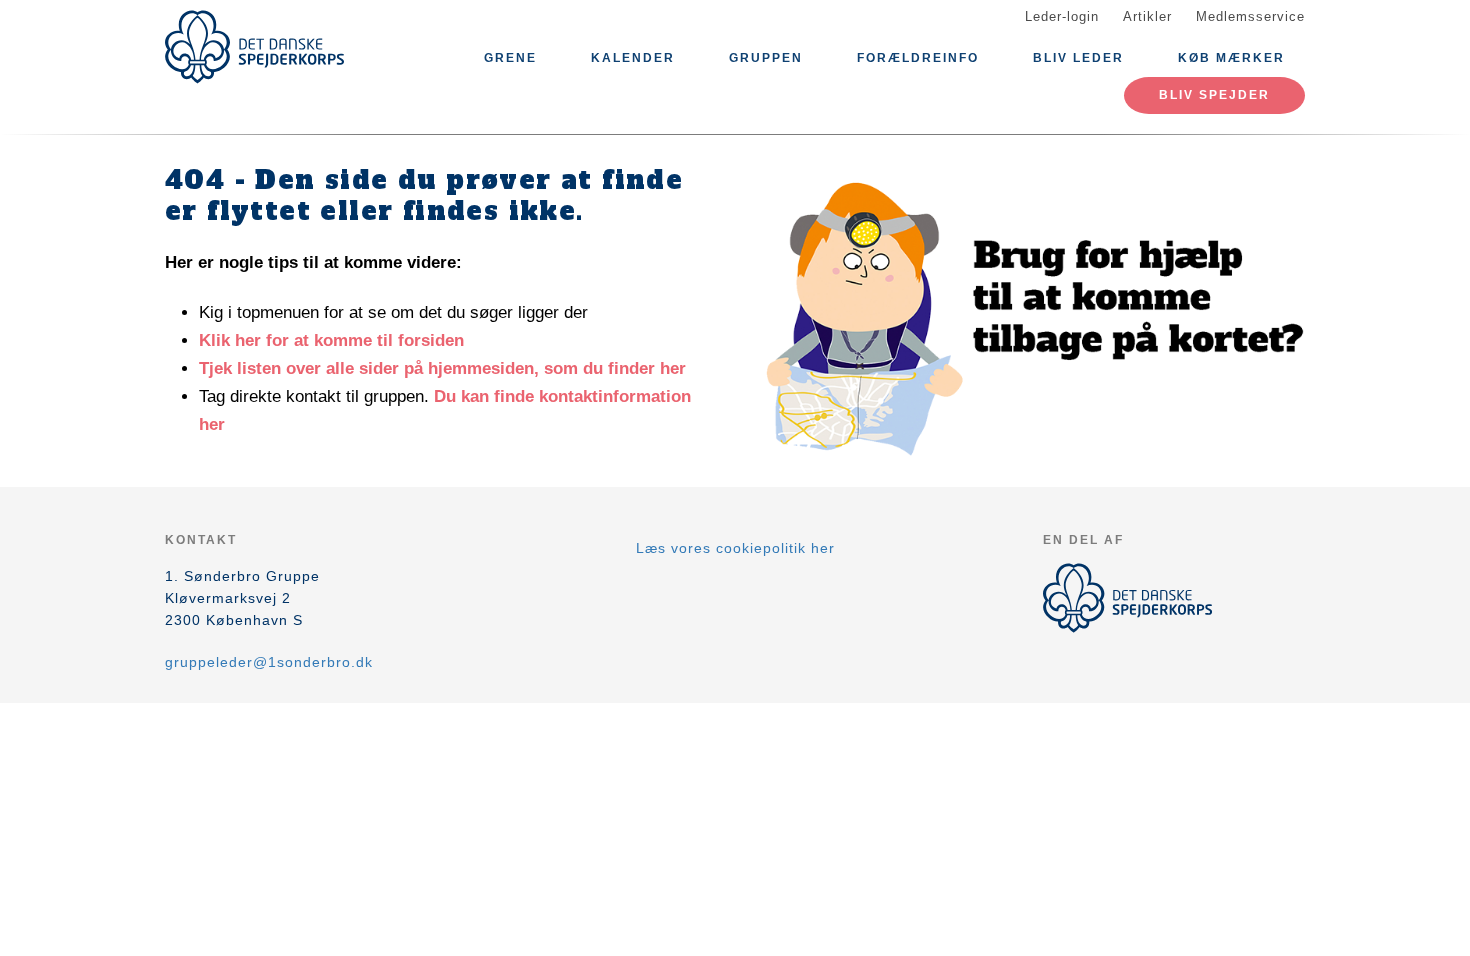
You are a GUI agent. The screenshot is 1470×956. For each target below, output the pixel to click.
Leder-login (1062, 16)
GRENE (510, 58)
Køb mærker (1231, 58)
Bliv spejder (1214, 95)
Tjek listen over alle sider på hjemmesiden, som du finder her (442, 368)
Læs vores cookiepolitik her (735, 548)
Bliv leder (1078, 58)
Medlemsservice (1250, 16)
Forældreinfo (918, 58)
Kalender (633, 58)
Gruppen (766, 58)
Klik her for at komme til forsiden (331, 340)
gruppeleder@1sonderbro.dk (269, 662)
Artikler (1147, 16)
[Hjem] (255, 47)
